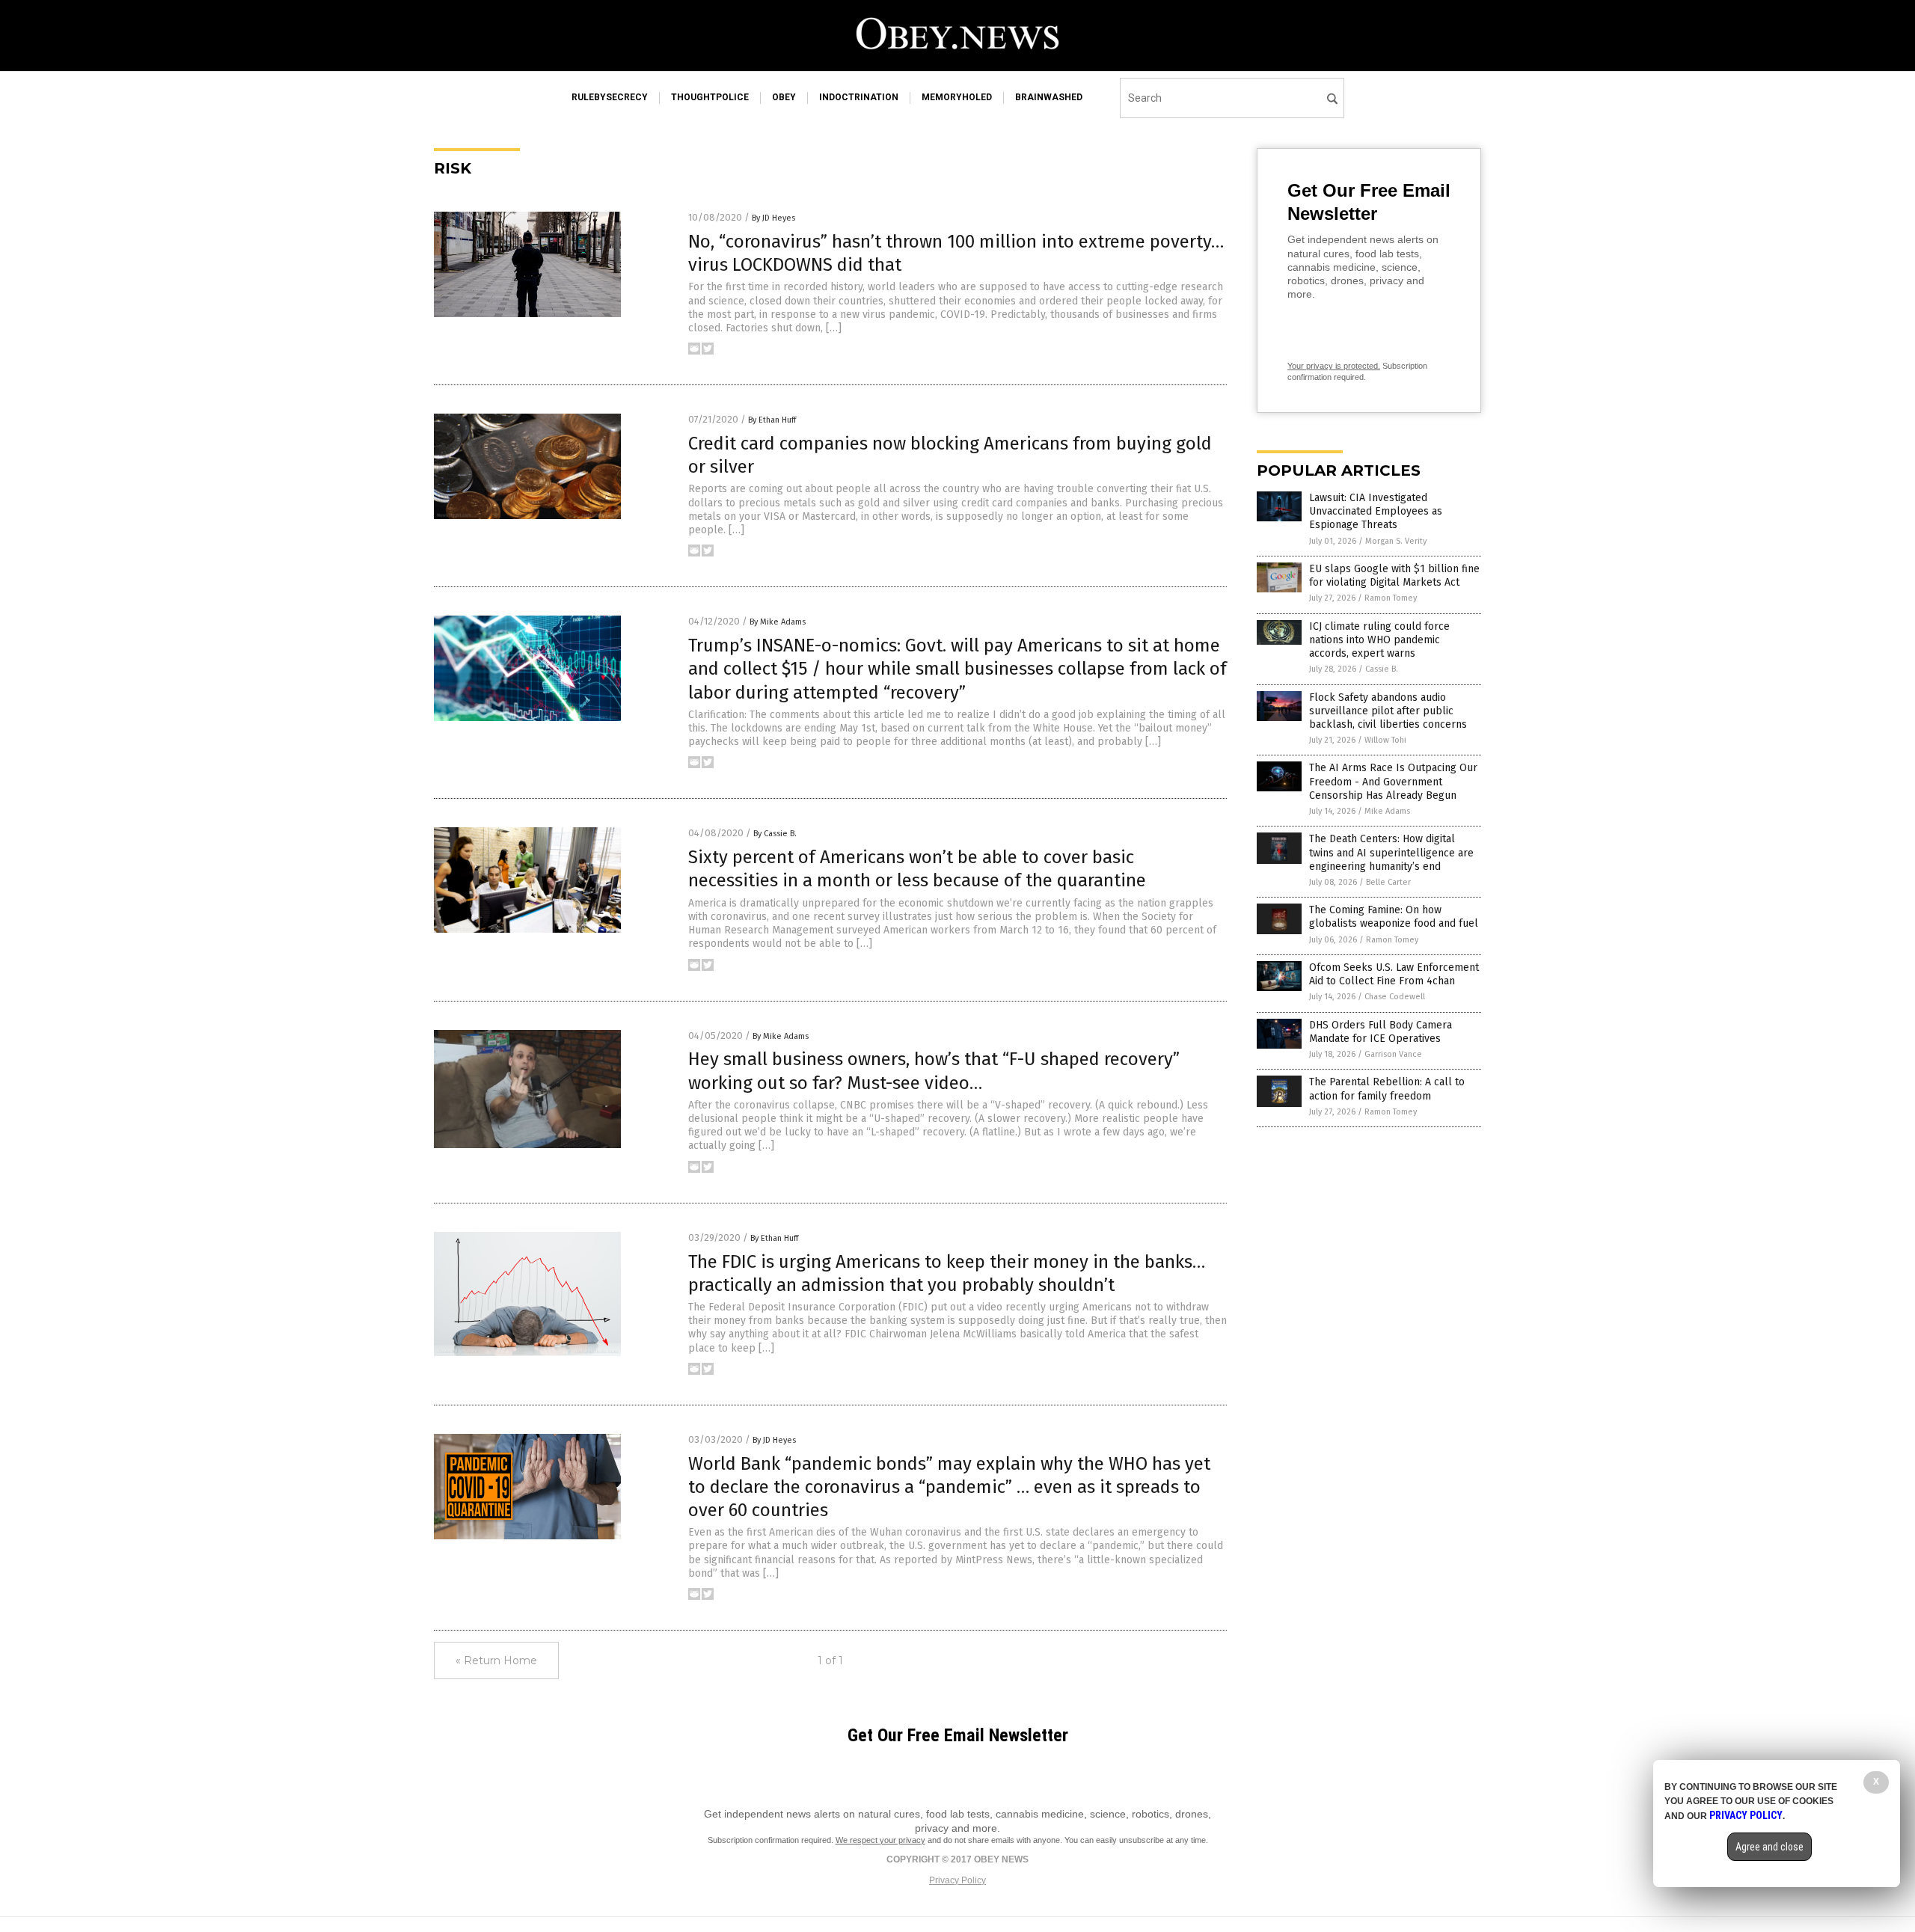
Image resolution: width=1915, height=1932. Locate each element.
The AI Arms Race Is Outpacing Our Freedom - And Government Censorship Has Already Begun (1393, 781)
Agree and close (1770, 1847)
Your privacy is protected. (1334, 366)
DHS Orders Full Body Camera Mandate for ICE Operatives (1381, 1032)
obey (784, 97)
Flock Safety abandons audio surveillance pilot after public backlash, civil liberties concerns (1388, 711)
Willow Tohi (1385, 740)
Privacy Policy (957, 1880)
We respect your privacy (880, 1840)
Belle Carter (1388, 882)
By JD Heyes (773, 218)
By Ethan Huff (772, 420)
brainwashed (1049, 97)
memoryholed (957, 97)
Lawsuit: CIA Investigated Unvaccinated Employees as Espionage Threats (1376, 511)
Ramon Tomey (1391, 598)
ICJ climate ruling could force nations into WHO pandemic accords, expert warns (1379, 640)
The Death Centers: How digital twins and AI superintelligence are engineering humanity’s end (1391, 852)
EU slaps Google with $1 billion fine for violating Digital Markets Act (1394, 576)
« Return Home (496, 1660)
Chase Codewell (1395, 997)
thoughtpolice (710, 97)
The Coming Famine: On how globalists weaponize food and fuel (1394, 917)
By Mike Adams (778, 622)
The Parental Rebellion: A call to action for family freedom (1387, 1089)
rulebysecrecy (610, 97)
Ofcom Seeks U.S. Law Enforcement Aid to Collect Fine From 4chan (1394, 974)
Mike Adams (1387, 811)
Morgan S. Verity (1396, 541)
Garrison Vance (1393, 1054)
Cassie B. (1382, 669)
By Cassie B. (775, 834)
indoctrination (859, 97)
